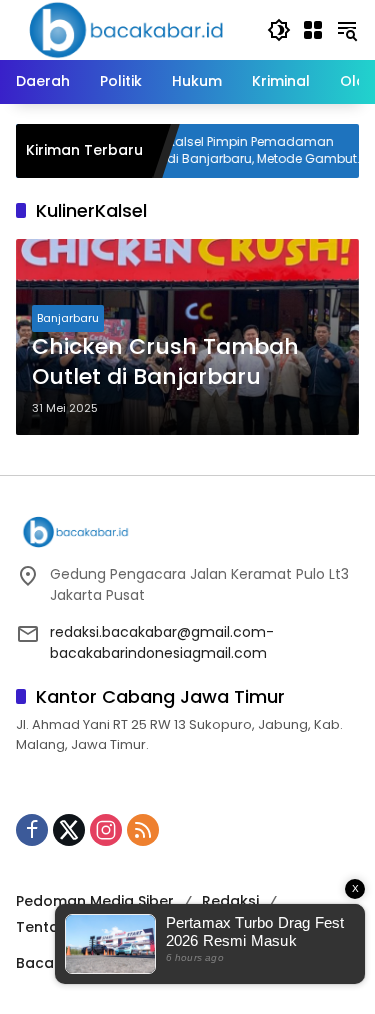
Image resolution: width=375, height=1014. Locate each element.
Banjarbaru (68, 318)
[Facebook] (32, 830)
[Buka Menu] (313, 30)
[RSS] (143, 830)
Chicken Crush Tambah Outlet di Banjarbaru (165, 362)
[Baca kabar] (126, 29)
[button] (279, 30)
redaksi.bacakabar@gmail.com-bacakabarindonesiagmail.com (162, 642)
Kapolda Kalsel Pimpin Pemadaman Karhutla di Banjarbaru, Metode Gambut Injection (220, 151)
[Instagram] (106, 830)
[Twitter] (69, 830)
